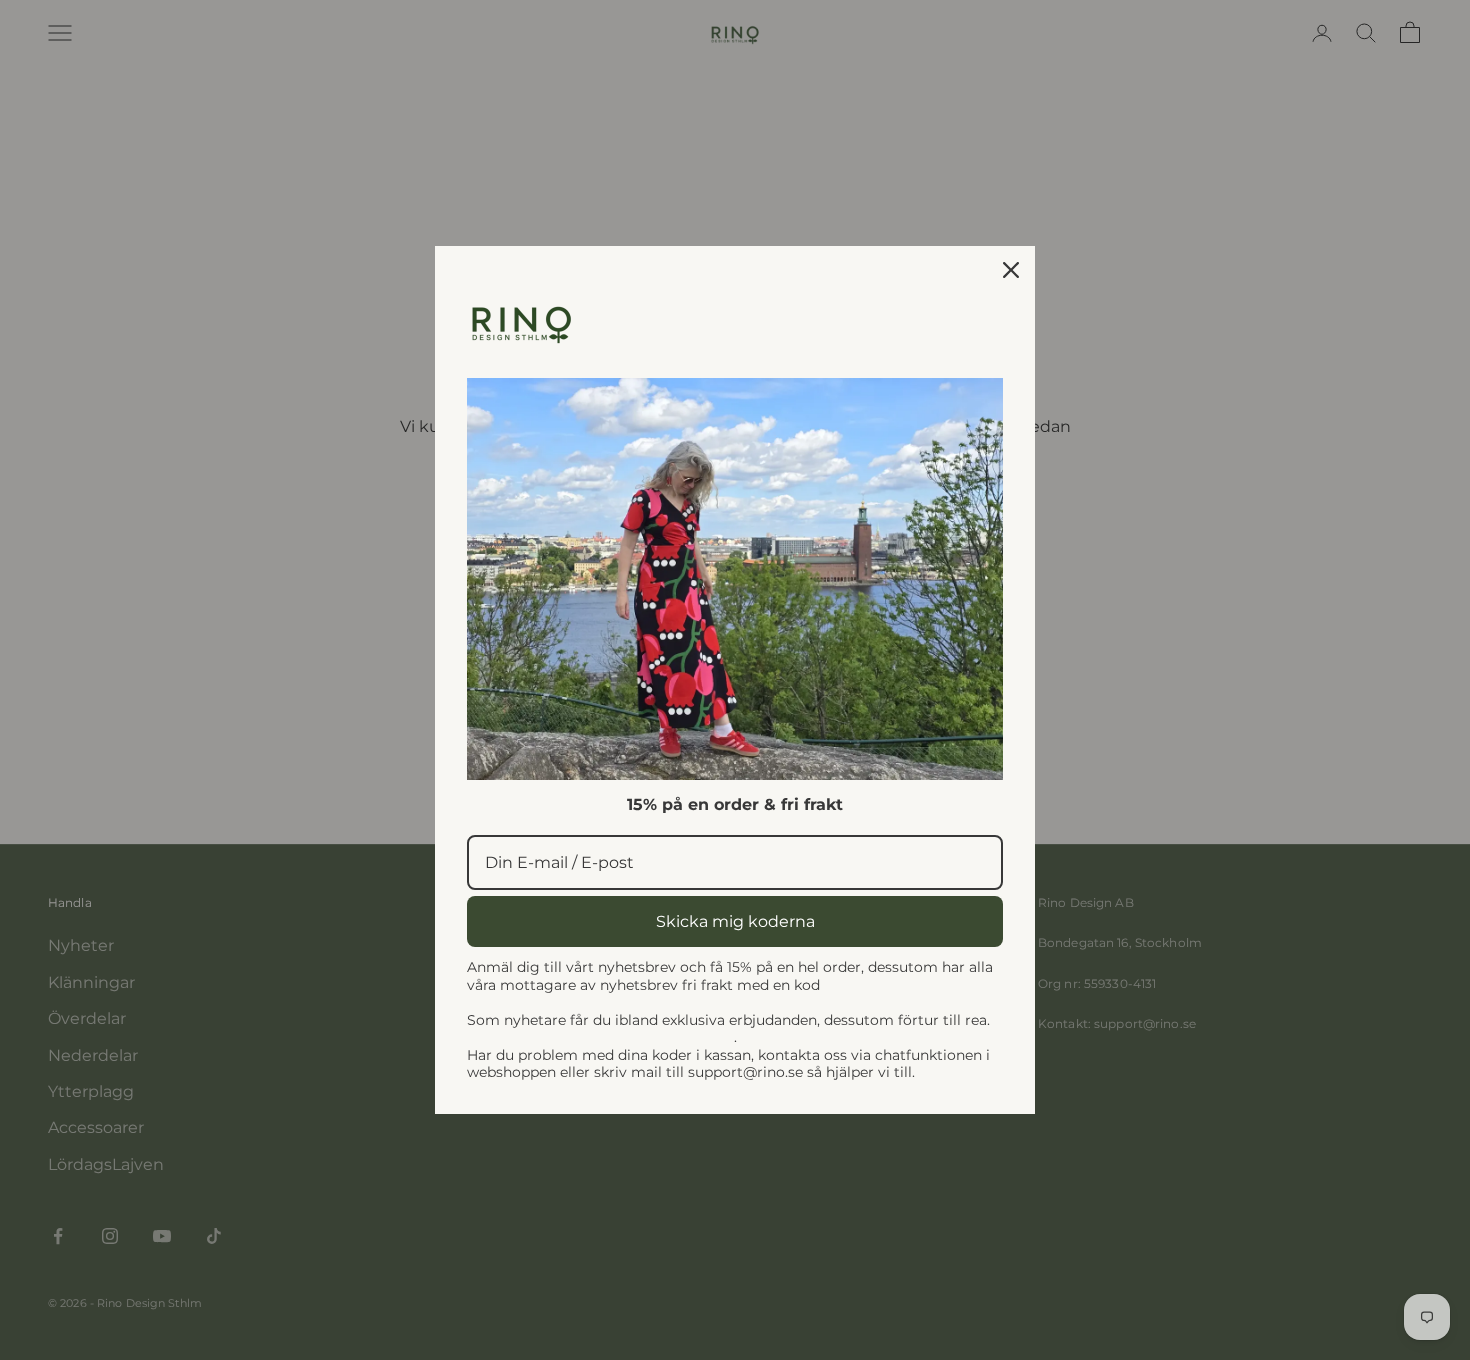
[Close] (1011, 270)
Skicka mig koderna (735, 921)
